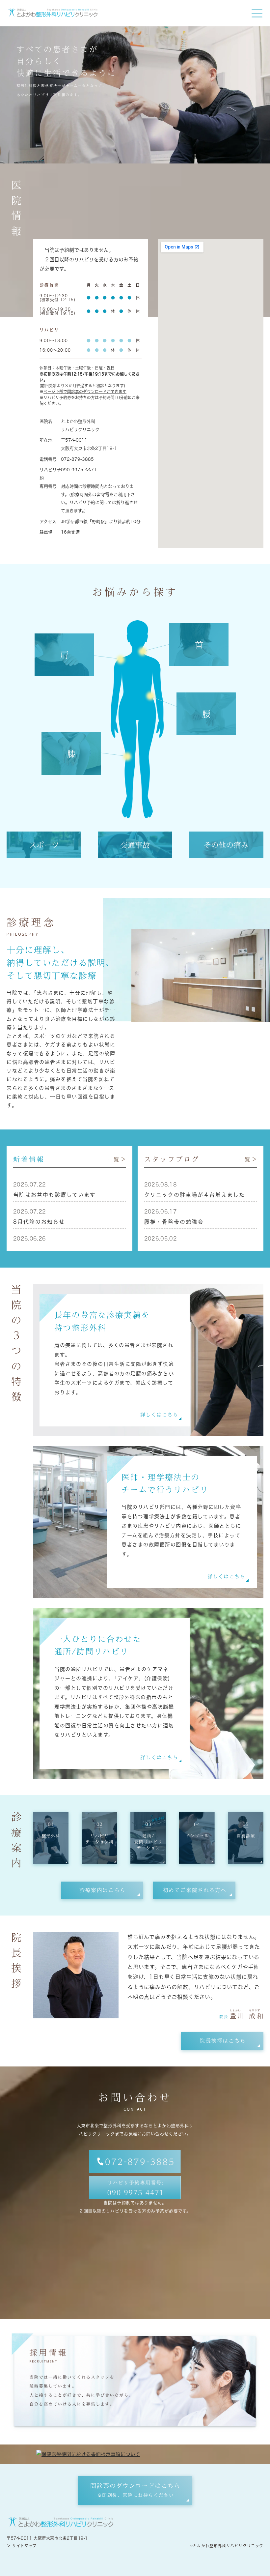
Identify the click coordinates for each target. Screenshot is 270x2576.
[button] (102, 1890)
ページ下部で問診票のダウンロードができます (85, 392)
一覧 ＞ (117, 1159)
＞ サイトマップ (22, 2546)
